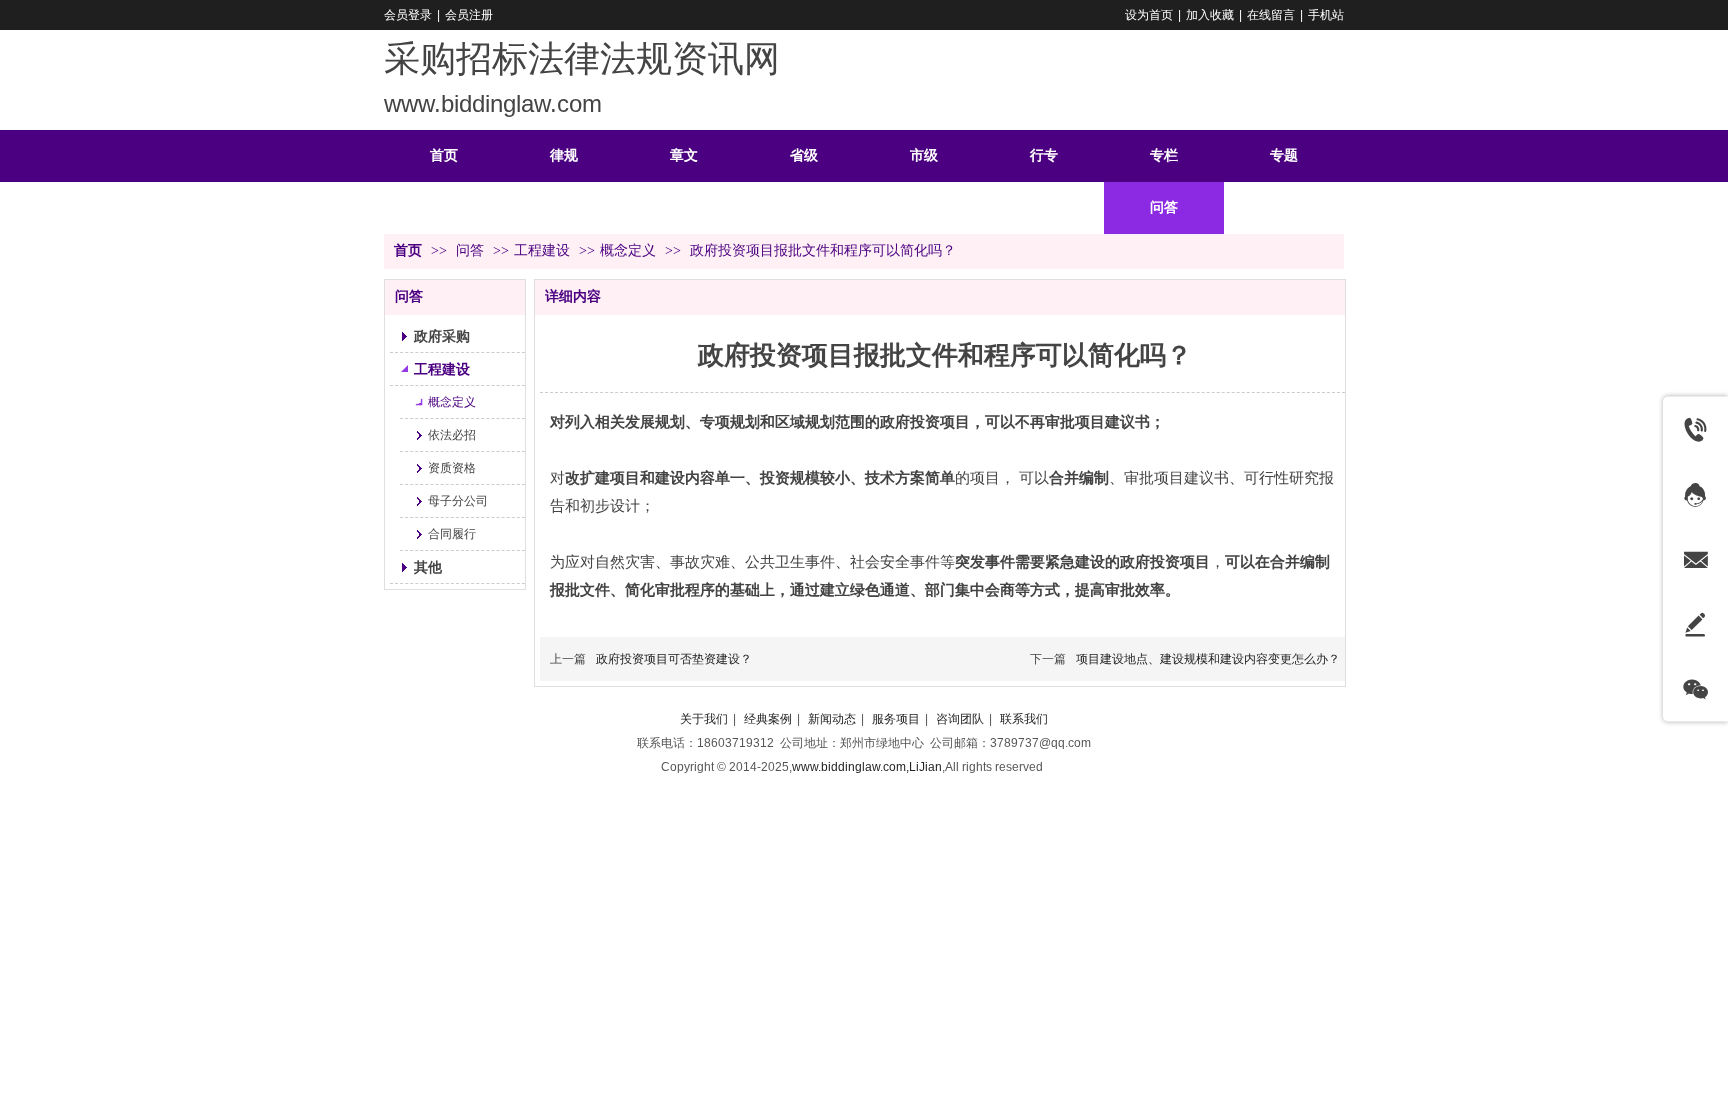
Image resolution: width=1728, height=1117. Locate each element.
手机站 (1326, 15)
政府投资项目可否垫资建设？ (674, 659)
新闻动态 (832, 719)
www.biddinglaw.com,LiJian (867, 767)
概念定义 (628, 250)
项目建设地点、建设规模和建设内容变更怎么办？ (1208, 659)
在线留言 (1271, 15)
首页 (408, 250)
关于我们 (704, 719)
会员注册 (469, 15)
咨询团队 (960, 719)
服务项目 (896, 719)
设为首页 (1149, 15)
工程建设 (542, 250)
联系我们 (1024, 719)
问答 (472, 250)
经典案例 (768, 719)
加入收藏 (1210, 15)
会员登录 (408, 15)
